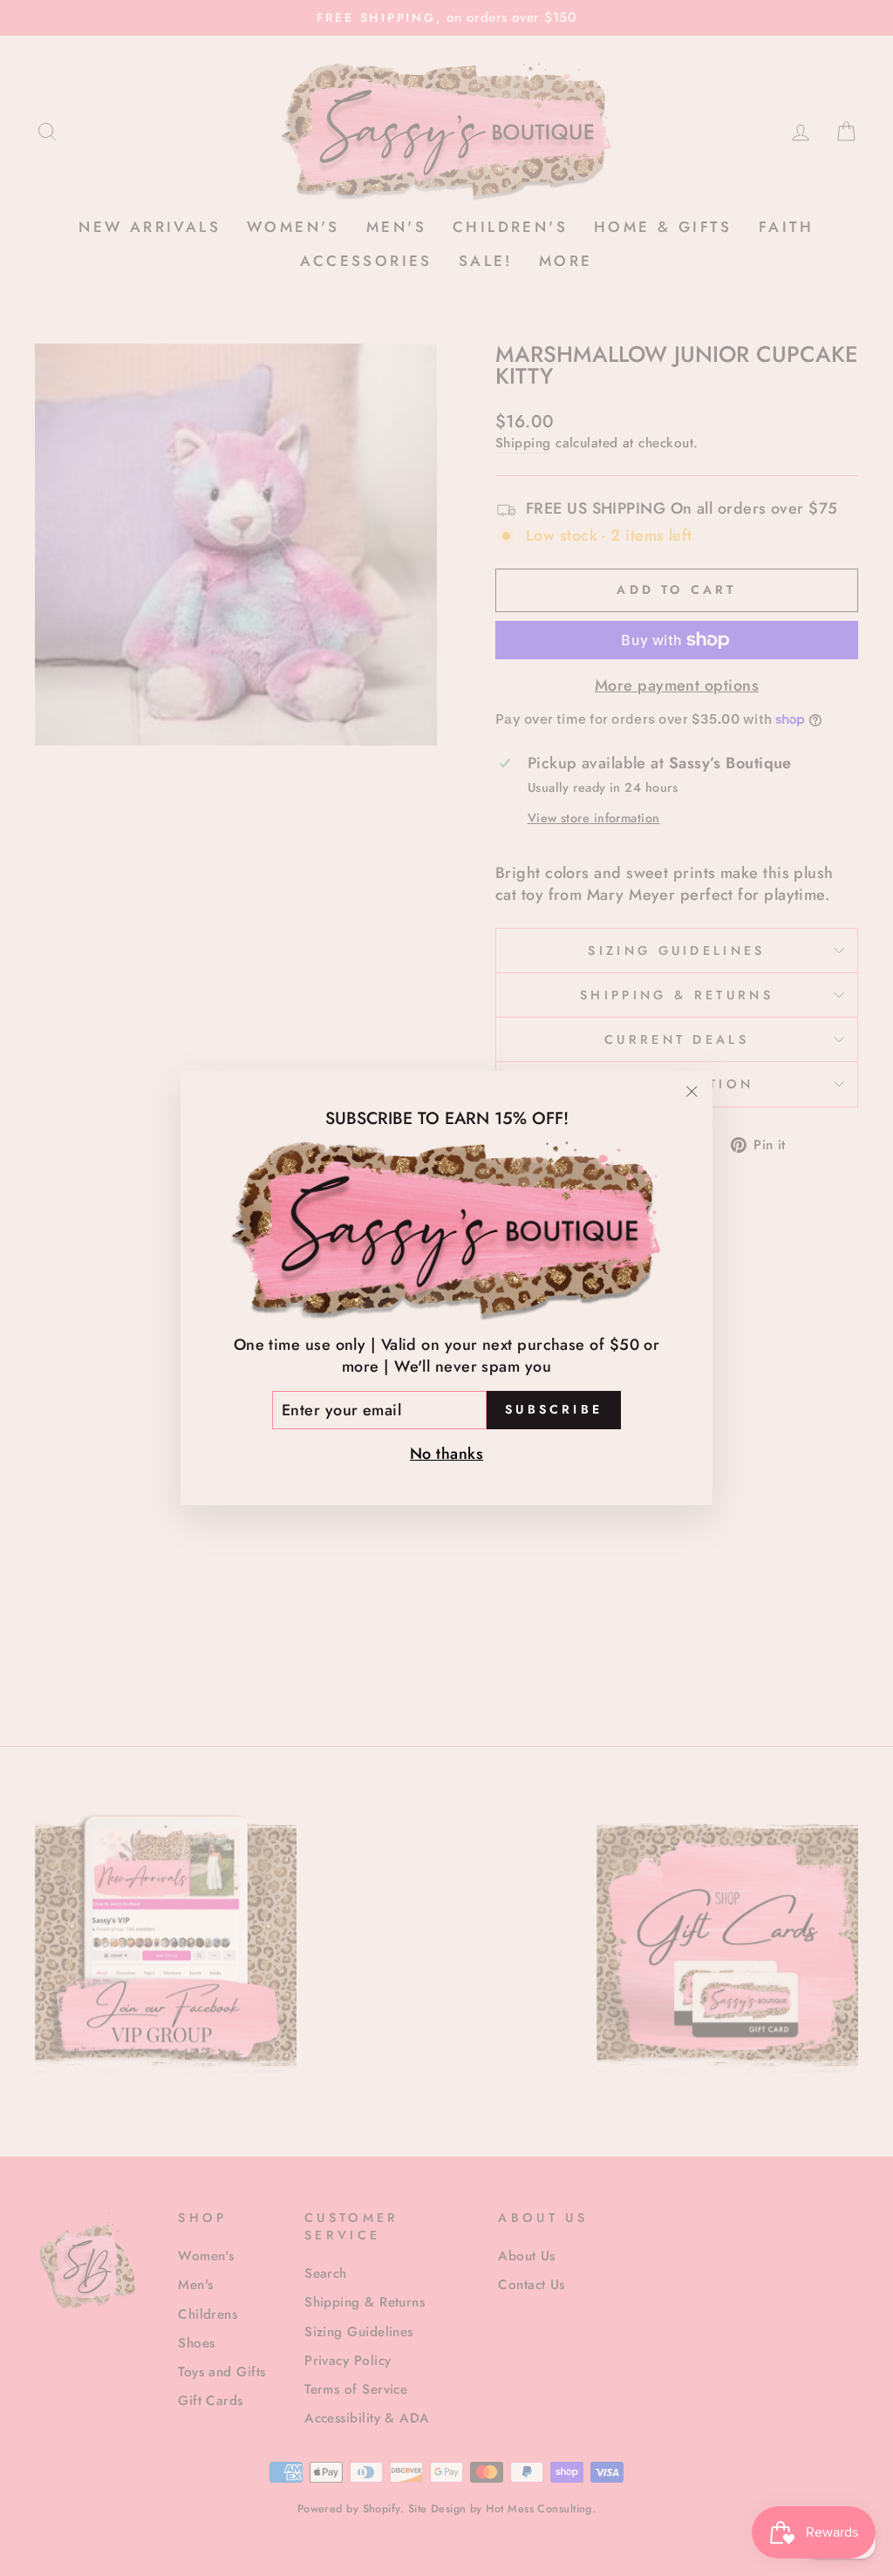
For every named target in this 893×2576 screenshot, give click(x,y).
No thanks (446, 1454)
